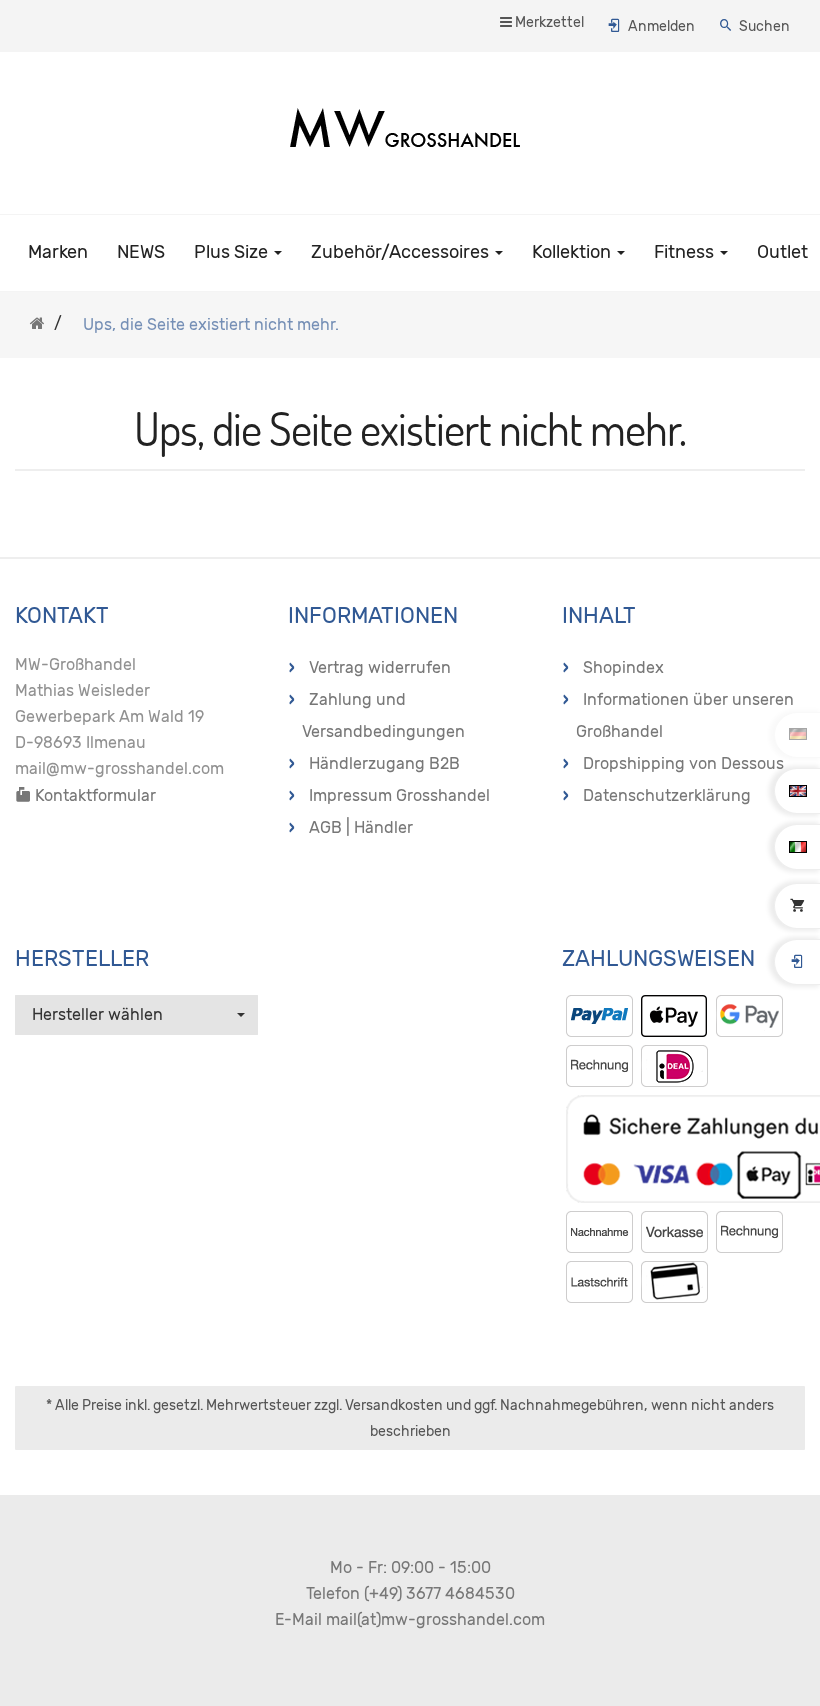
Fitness (686, 252)
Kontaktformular (93, 795)
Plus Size (233, 252)
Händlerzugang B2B (384, 763)
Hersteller (82, 959)
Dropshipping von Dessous (683, 763)
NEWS (141, 252)
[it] (798, 846)
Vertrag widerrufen (380, 667)
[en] (798, 790)
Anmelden (661, 26)
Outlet (782, 252)
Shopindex (623, 667)
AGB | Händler (361, 827)
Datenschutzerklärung (667, 795)
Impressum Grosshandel (399, 795)
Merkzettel (548, 22)
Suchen (764, 26)
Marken (58, 252)
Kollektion (573, 252)
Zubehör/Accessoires (402, 252)
